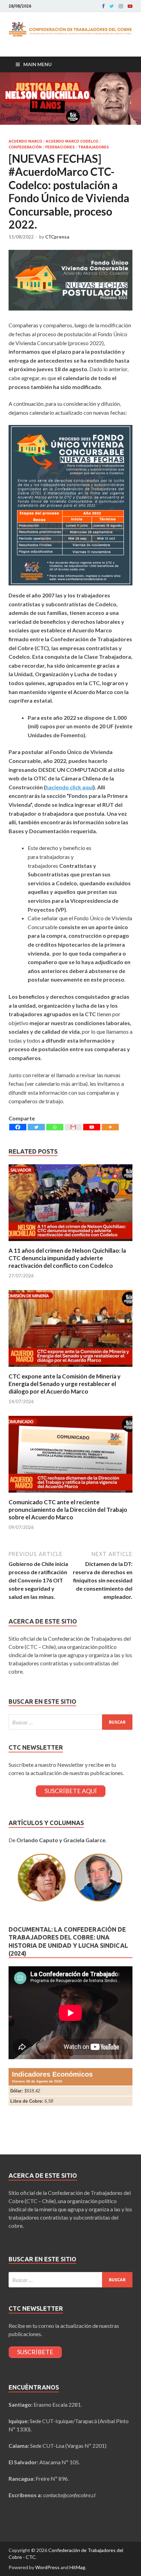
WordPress (47, 2567)
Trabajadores (93, 147)
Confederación (25, 147)
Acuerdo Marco (25, 141)
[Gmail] (73, 1127)
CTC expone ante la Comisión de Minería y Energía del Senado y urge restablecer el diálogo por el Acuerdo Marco (65, 1384)
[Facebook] (103, 6)
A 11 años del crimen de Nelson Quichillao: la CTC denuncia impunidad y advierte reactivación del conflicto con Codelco (67, 1258)
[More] (110, 1127)
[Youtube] (130, 6)
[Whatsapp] (55, 1127)
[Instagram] (121, 6)
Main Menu (37, 64)
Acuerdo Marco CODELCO (72, 141)
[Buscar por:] (70, 1722)
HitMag (77, 2567)
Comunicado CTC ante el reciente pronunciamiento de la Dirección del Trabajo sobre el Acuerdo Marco (68, 1510)
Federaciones (60, 147)
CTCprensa (57, 237)
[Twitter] (112, 6)
